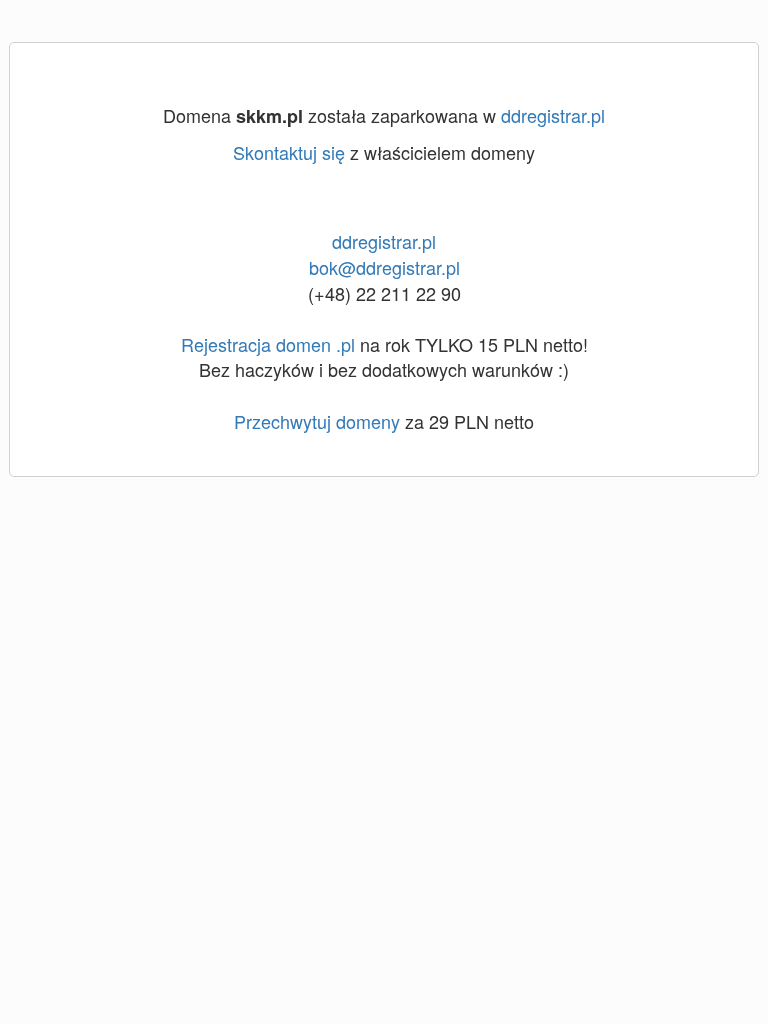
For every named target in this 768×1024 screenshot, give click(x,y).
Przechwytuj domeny (317, 421)
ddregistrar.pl (553, 115)
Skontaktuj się (289, 152)
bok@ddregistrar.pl (384, 267)
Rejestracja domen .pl (268, 344)
